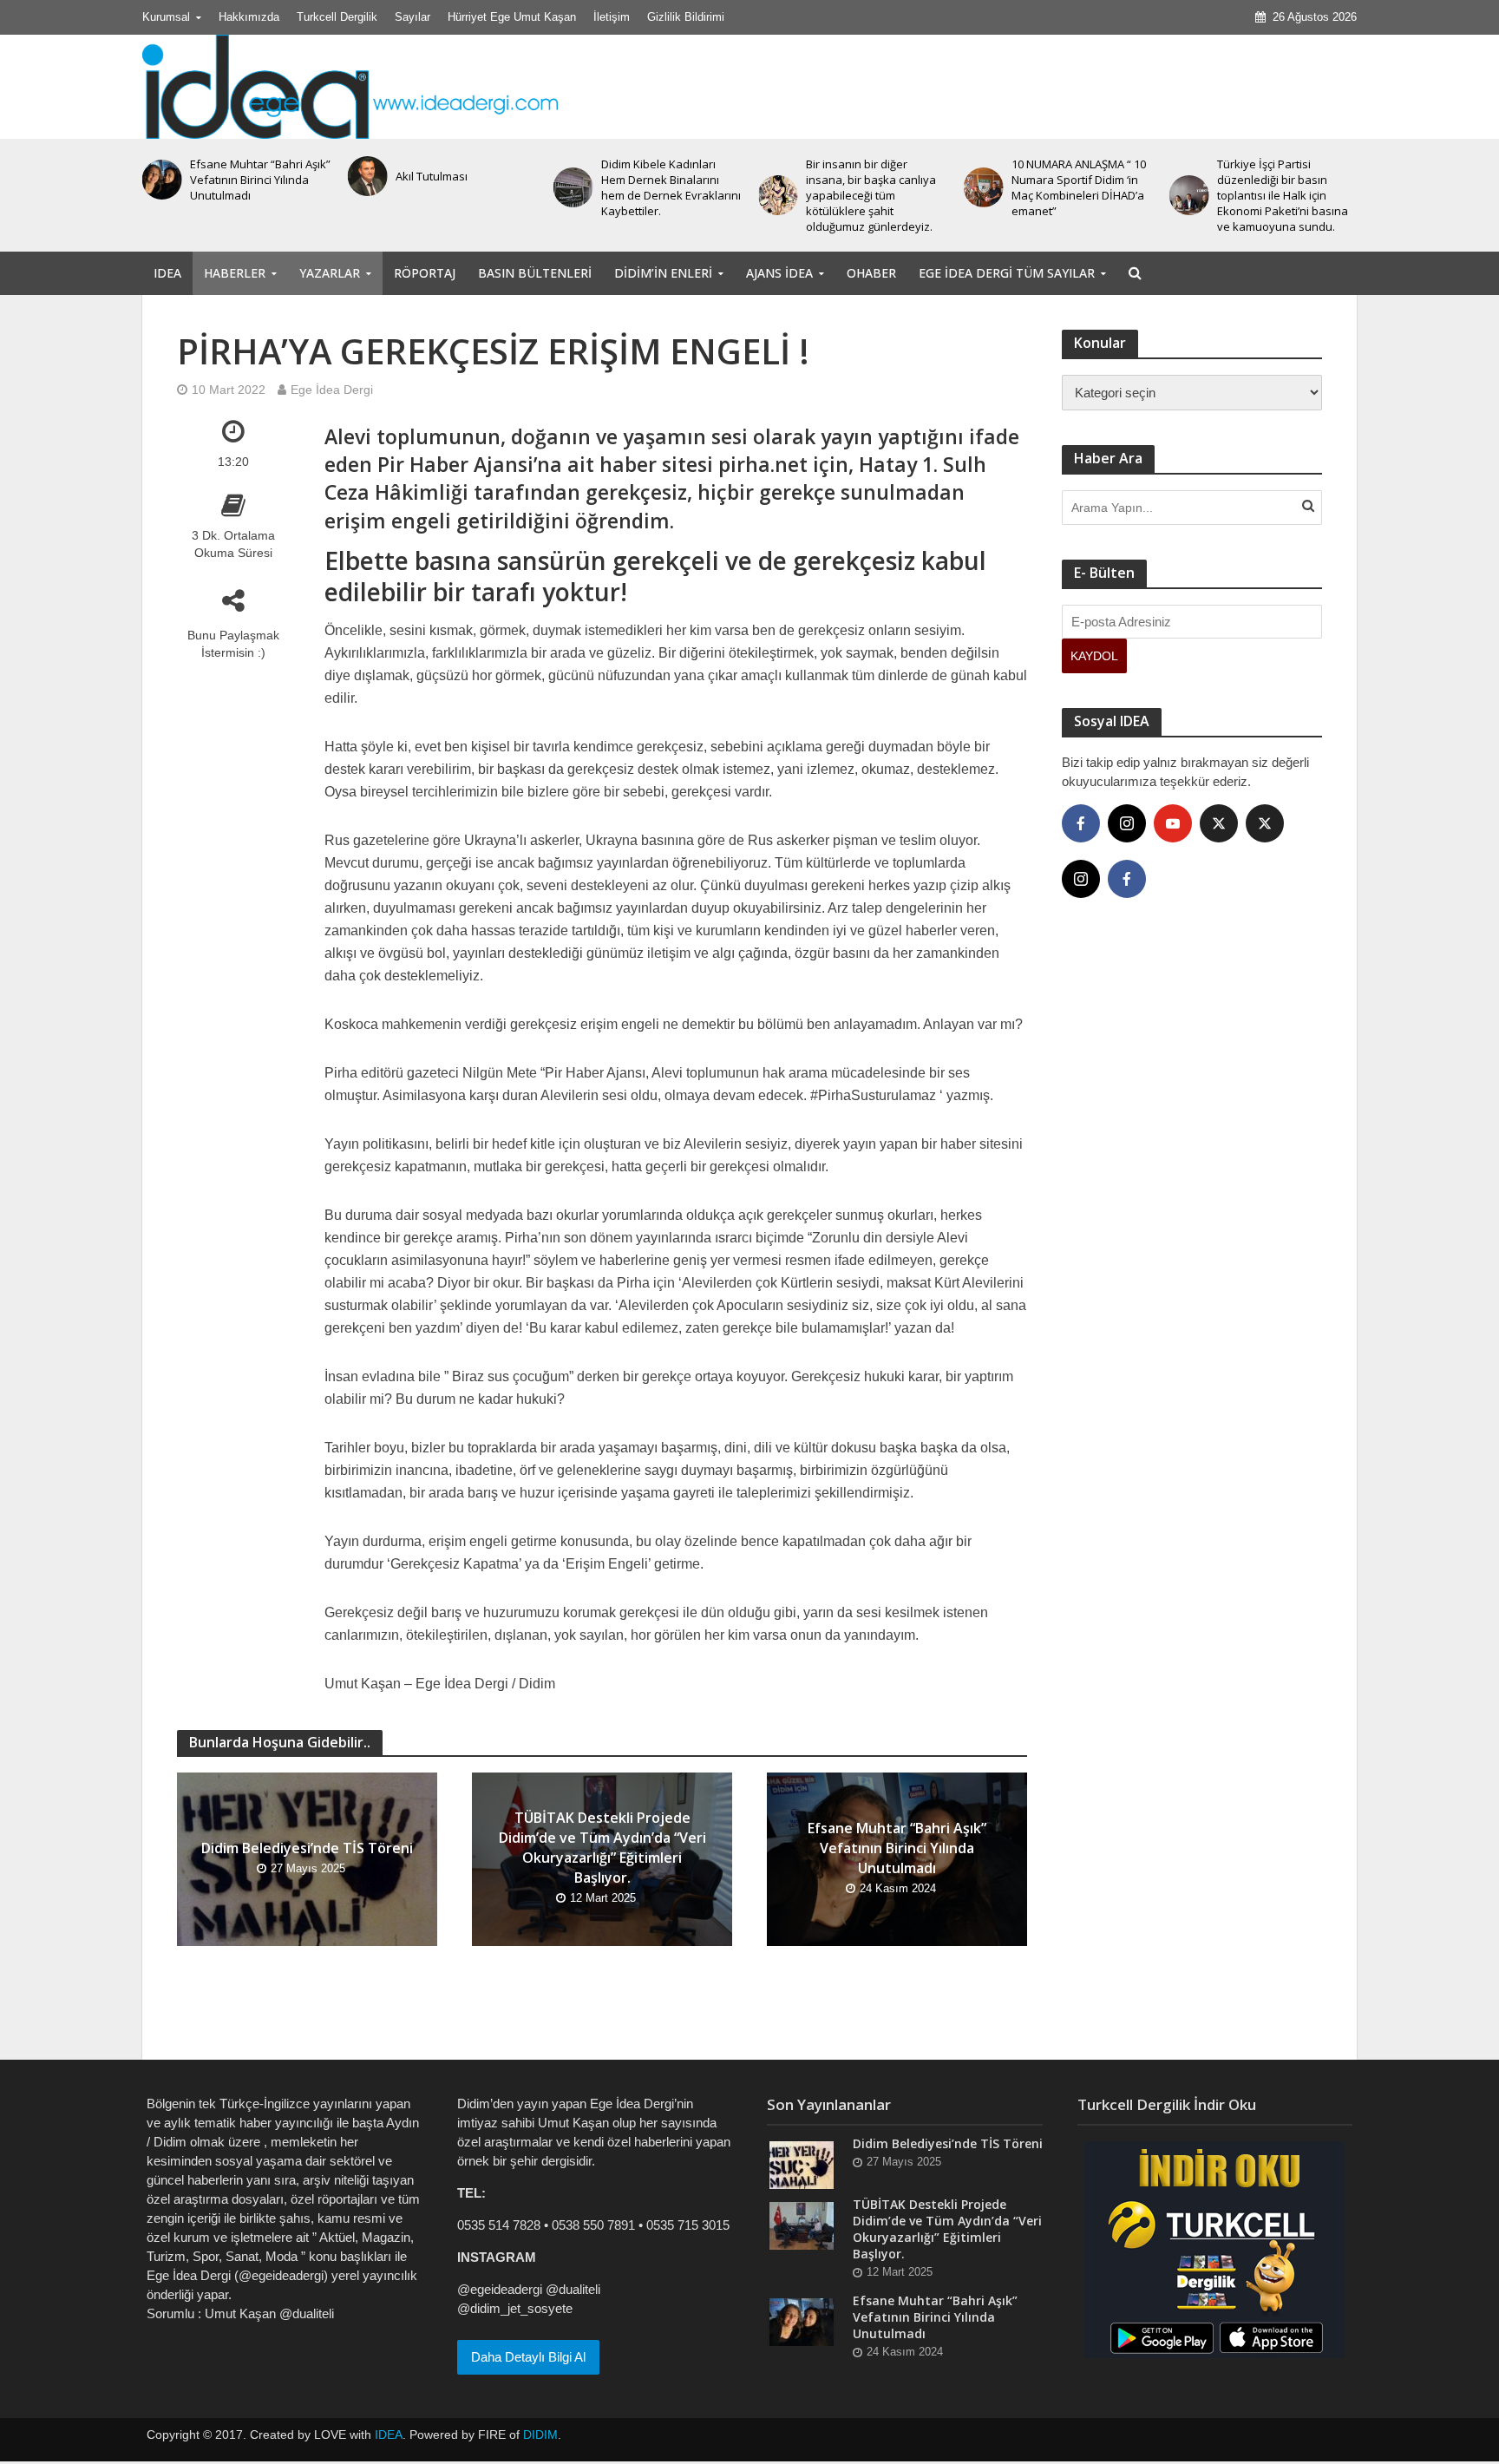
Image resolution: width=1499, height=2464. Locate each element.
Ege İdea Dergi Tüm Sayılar (1007, 273)
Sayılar (412, 17)
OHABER (871, 273)
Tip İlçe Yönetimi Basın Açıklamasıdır (1275, 176)
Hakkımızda (249, 17)
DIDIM (540, 2435)
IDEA (167, 273)
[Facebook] (1081, 823)
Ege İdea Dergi (332, 390)
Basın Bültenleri (535, 273)
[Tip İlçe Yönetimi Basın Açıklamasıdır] (1188, 176)
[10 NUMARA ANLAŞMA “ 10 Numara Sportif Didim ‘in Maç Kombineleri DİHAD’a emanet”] (778, 187)
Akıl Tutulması (226, 176)
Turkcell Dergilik (337, 17)
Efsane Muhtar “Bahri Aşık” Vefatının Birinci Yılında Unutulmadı (897, 1848)
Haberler (235, 273)
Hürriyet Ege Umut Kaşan (512, 17)
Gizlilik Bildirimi (686, 17)
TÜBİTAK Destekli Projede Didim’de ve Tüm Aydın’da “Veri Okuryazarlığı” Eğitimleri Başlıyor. (602, 1848)
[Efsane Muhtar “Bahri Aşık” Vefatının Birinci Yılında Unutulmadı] (802, 2321)
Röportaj (425, 273)
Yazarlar (330, 273)
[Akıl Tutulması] (162, 176)
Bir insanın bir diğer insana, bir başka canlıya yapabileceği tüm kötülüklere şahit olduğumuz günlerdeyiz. (666, 195)
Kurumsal (166, 17)
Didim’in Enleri (663, 273)
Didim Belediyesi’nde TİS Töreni (307, 1848)
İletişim (612, 17)
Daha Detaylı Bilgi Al (528, 2357)
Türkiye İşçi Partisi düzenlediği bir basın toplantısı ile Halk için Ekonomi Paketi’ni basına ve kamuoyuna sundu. (1077, 195)
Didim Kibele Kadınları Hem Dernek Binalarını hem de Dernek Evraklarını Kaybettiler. (465, 187)
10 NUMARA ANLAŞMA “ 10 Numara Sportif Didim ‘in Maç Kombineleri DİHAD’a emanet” (873, 187)
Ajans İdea (779, 273)
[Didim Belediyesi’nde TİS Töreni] (802, 2164)
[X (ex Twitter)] (1219, 823)
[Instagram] (1127, 823)
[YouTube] (1173, 823)
